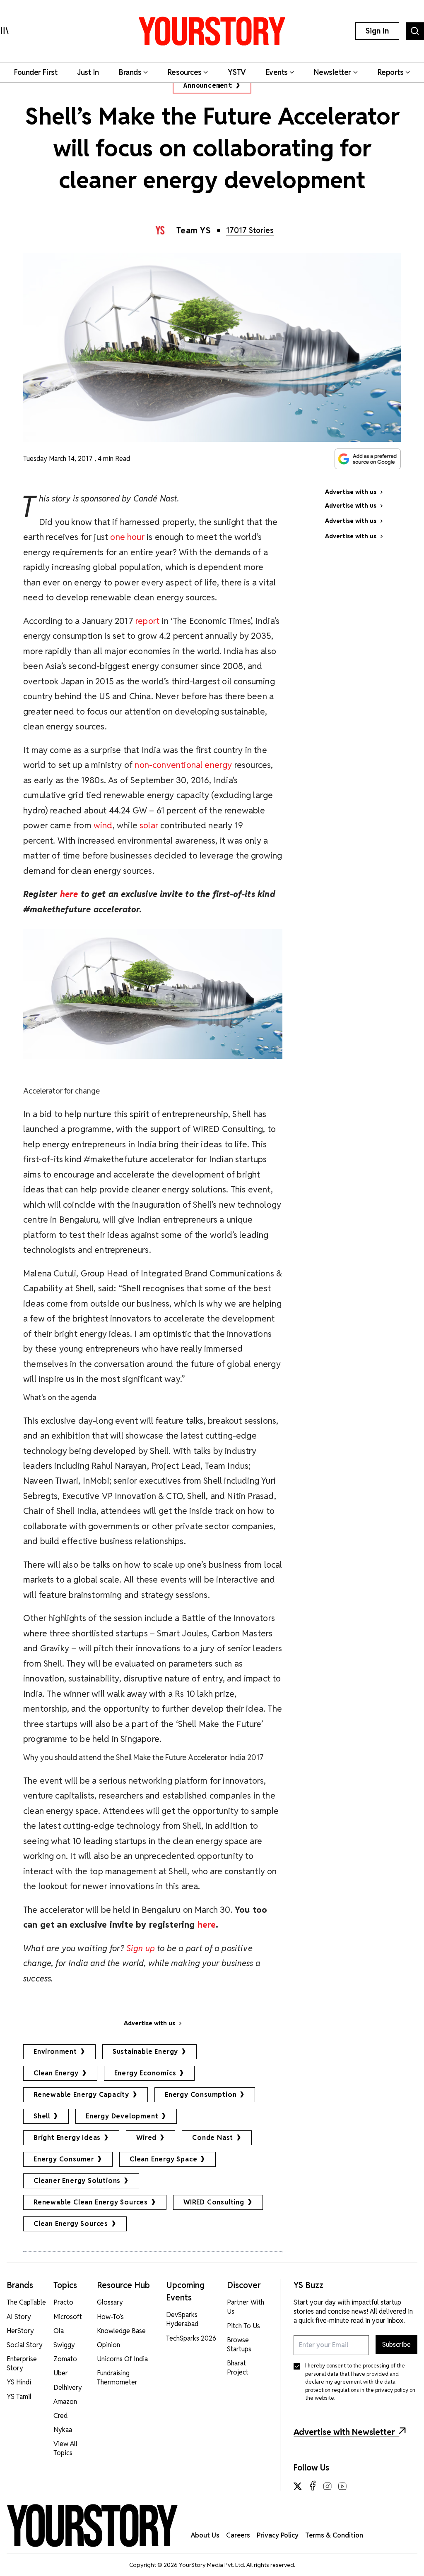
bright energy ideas (67, 2138)
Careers (238, 2535)
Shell (42, 2116)
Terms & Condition (334, 2535)
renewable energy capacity (81, 2095)
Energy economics (145, 2073)
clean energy (56, 2073)
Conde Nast (213, 2138)
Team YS (194, 230)
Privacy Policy (278, 2535)
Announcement (208, 85)
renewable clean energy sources (91, 2202)
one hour (127, 537)
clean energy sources (71, 2224)
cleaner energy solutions (77, 2181)
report (147, 621)
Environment (55, 2052)
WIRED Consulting (214, 2202)
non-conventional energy (183, 765)
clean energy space (163, 2159)
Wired (146, 2138)
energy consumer (64, 2159)
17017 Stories (250, 230)
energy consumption (201, 2095)
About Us (205, 2535)
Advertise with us (149, 2023)
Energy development (122, 2116)
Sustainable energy (145, 2052)
